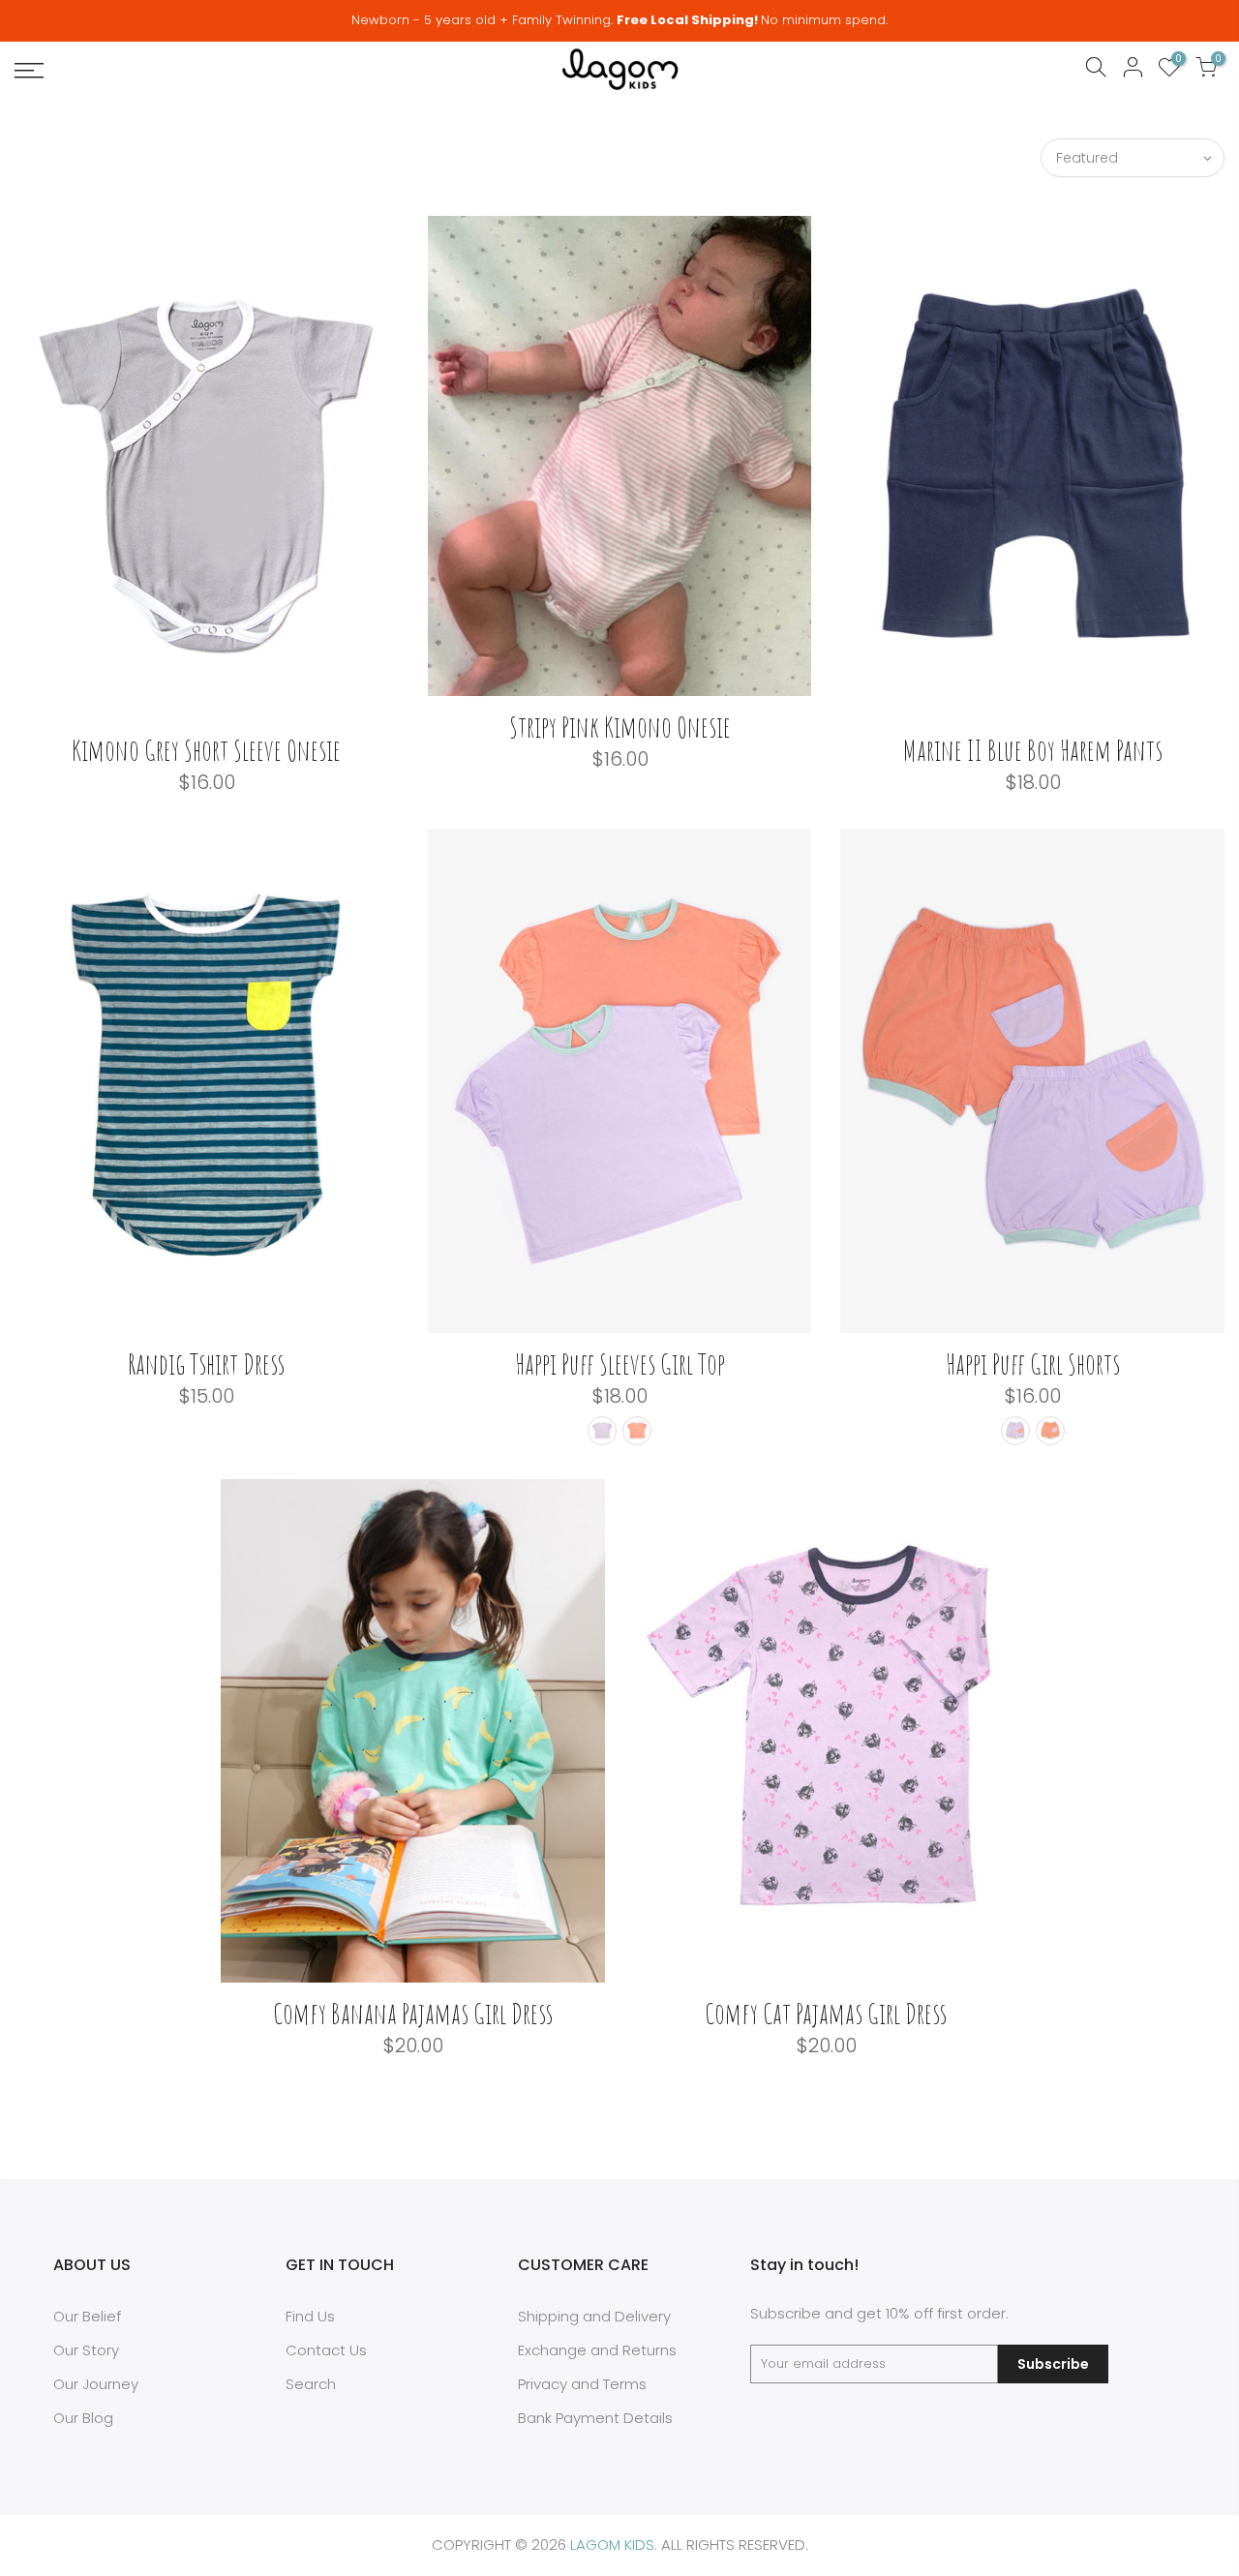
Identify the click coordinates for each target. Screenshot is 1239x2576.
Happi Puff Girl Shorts (1033, 1364)
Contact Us (326, 2350)
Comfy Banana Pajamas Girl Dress (413, 2013)
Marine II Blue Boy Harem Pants (1033, 750)
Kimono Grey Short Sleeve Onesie (206, 750)
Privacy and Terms (582, 2384)
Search (311, 2384)
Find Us (310, 2316)
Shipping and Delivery (594, 2316)
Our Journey (96, 2384)
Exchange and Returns (597, 2350)
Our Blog (83, 2418)
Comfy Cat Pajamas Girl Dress (826, 2013)
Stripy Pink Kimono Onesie (620, 727)
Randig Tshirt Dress (206, 1364)
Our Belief (87, 2316)
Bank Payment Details (595, 2418)
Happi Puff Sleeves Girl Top (620, 1364)
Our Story (86, 2350)
